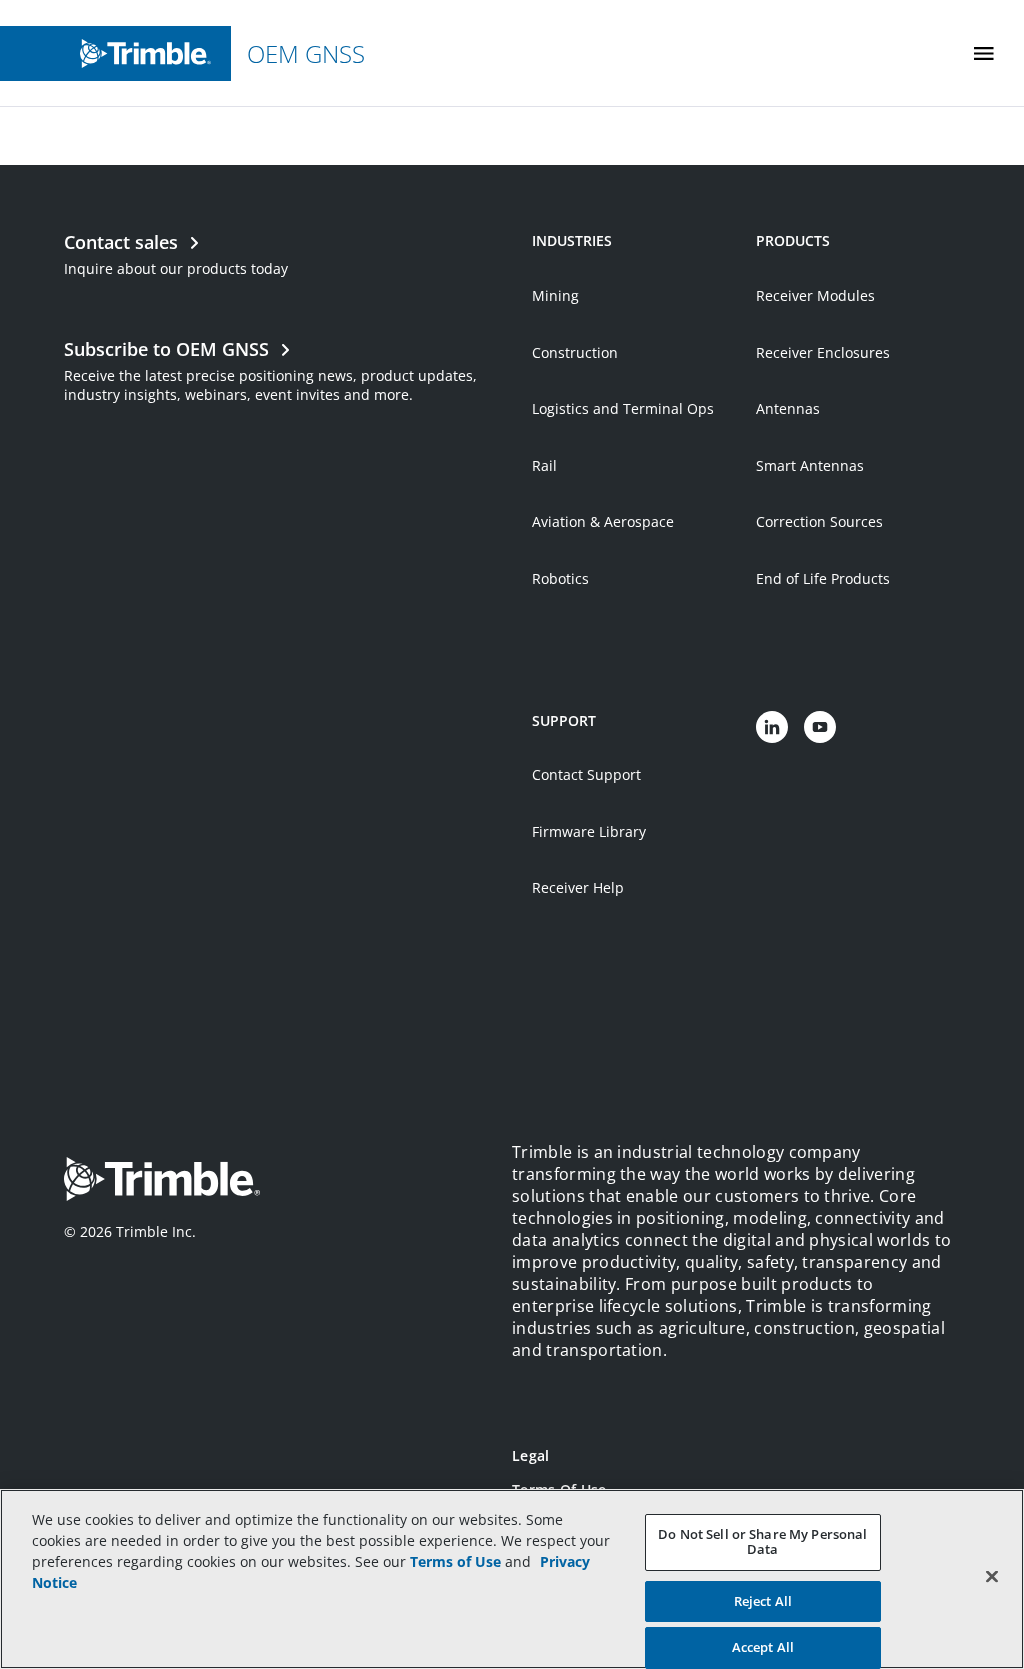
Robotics (560, 578)
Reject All (763, 1601)
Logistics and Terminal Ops (623, 408)
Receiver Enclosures (823, 352)
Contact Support (586, 774)
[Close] (992, 1576)
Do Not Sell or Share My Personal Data (762, 1542)
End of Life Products (823, 578)
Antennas (788, 408)
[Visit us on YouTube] (820, 727)
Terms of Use (455, 1561)
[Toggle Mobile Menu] (984, 53)
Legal (530, 1455)
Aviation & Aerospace (603, 521)
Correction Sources (819, 521)
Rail (544, 465)
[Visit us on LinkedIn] (772, 727)
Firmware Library (589, 831)
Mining (555, 295)
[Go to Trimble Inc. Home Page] (162, 1181)
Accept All (763, 1647)
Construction (575, 352)
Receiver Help (578, 887)
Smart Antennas (810, 465)
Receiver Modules (815, 295)
